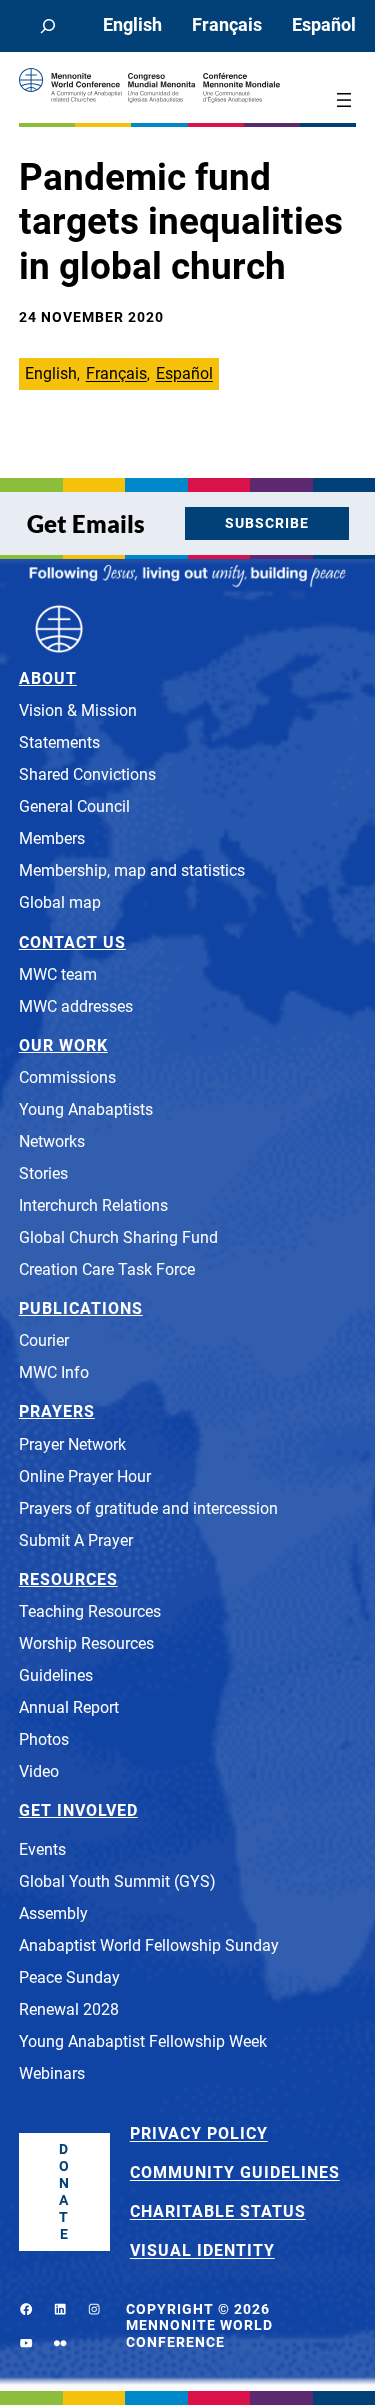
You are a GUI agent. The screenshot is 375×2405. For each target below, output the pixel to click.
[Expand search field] (48, 26)
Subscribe (267, 523)
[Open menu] (344, 100)
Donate (64, 2191)
